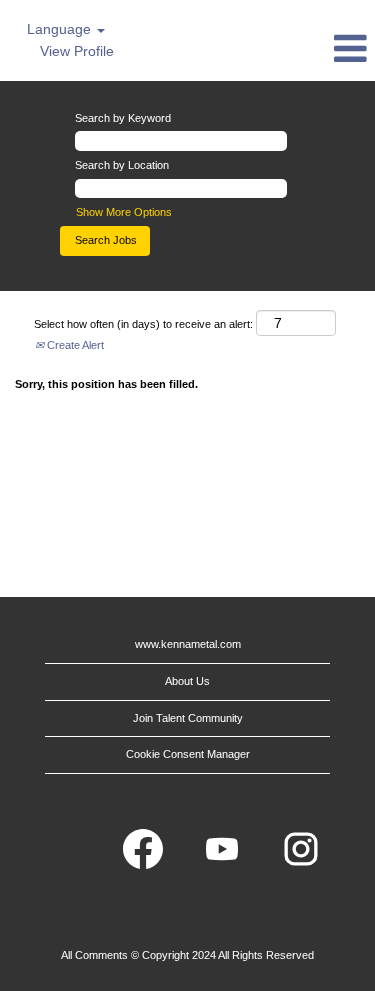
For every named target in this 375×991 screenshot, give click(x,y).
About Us (187, 681)
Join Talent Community (188, 718)
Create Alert (74, 345)
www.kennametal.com (188, 644)
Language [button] (61, 29)
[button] (312, 48)
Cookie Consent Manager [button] (188, 754)
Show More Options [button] (124, 212)
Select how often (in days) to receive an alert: (143, 324)
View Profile (77, 51)
